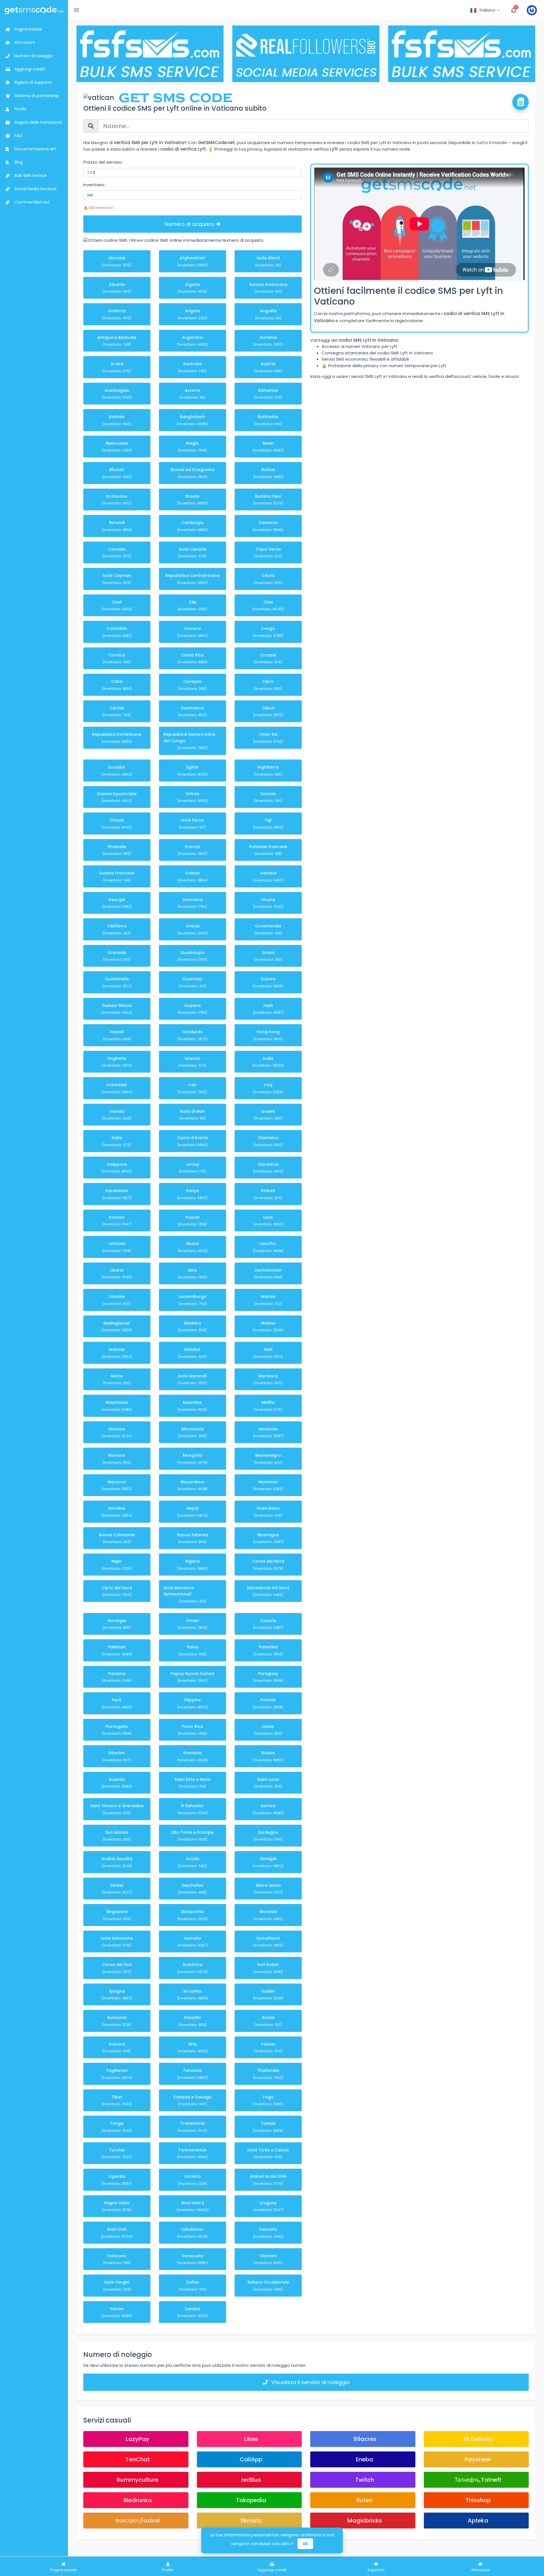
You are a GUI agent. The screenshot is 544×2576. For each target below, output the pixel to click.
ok (305, 2544)
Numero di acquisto (190, 224)
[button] (485, 10)
